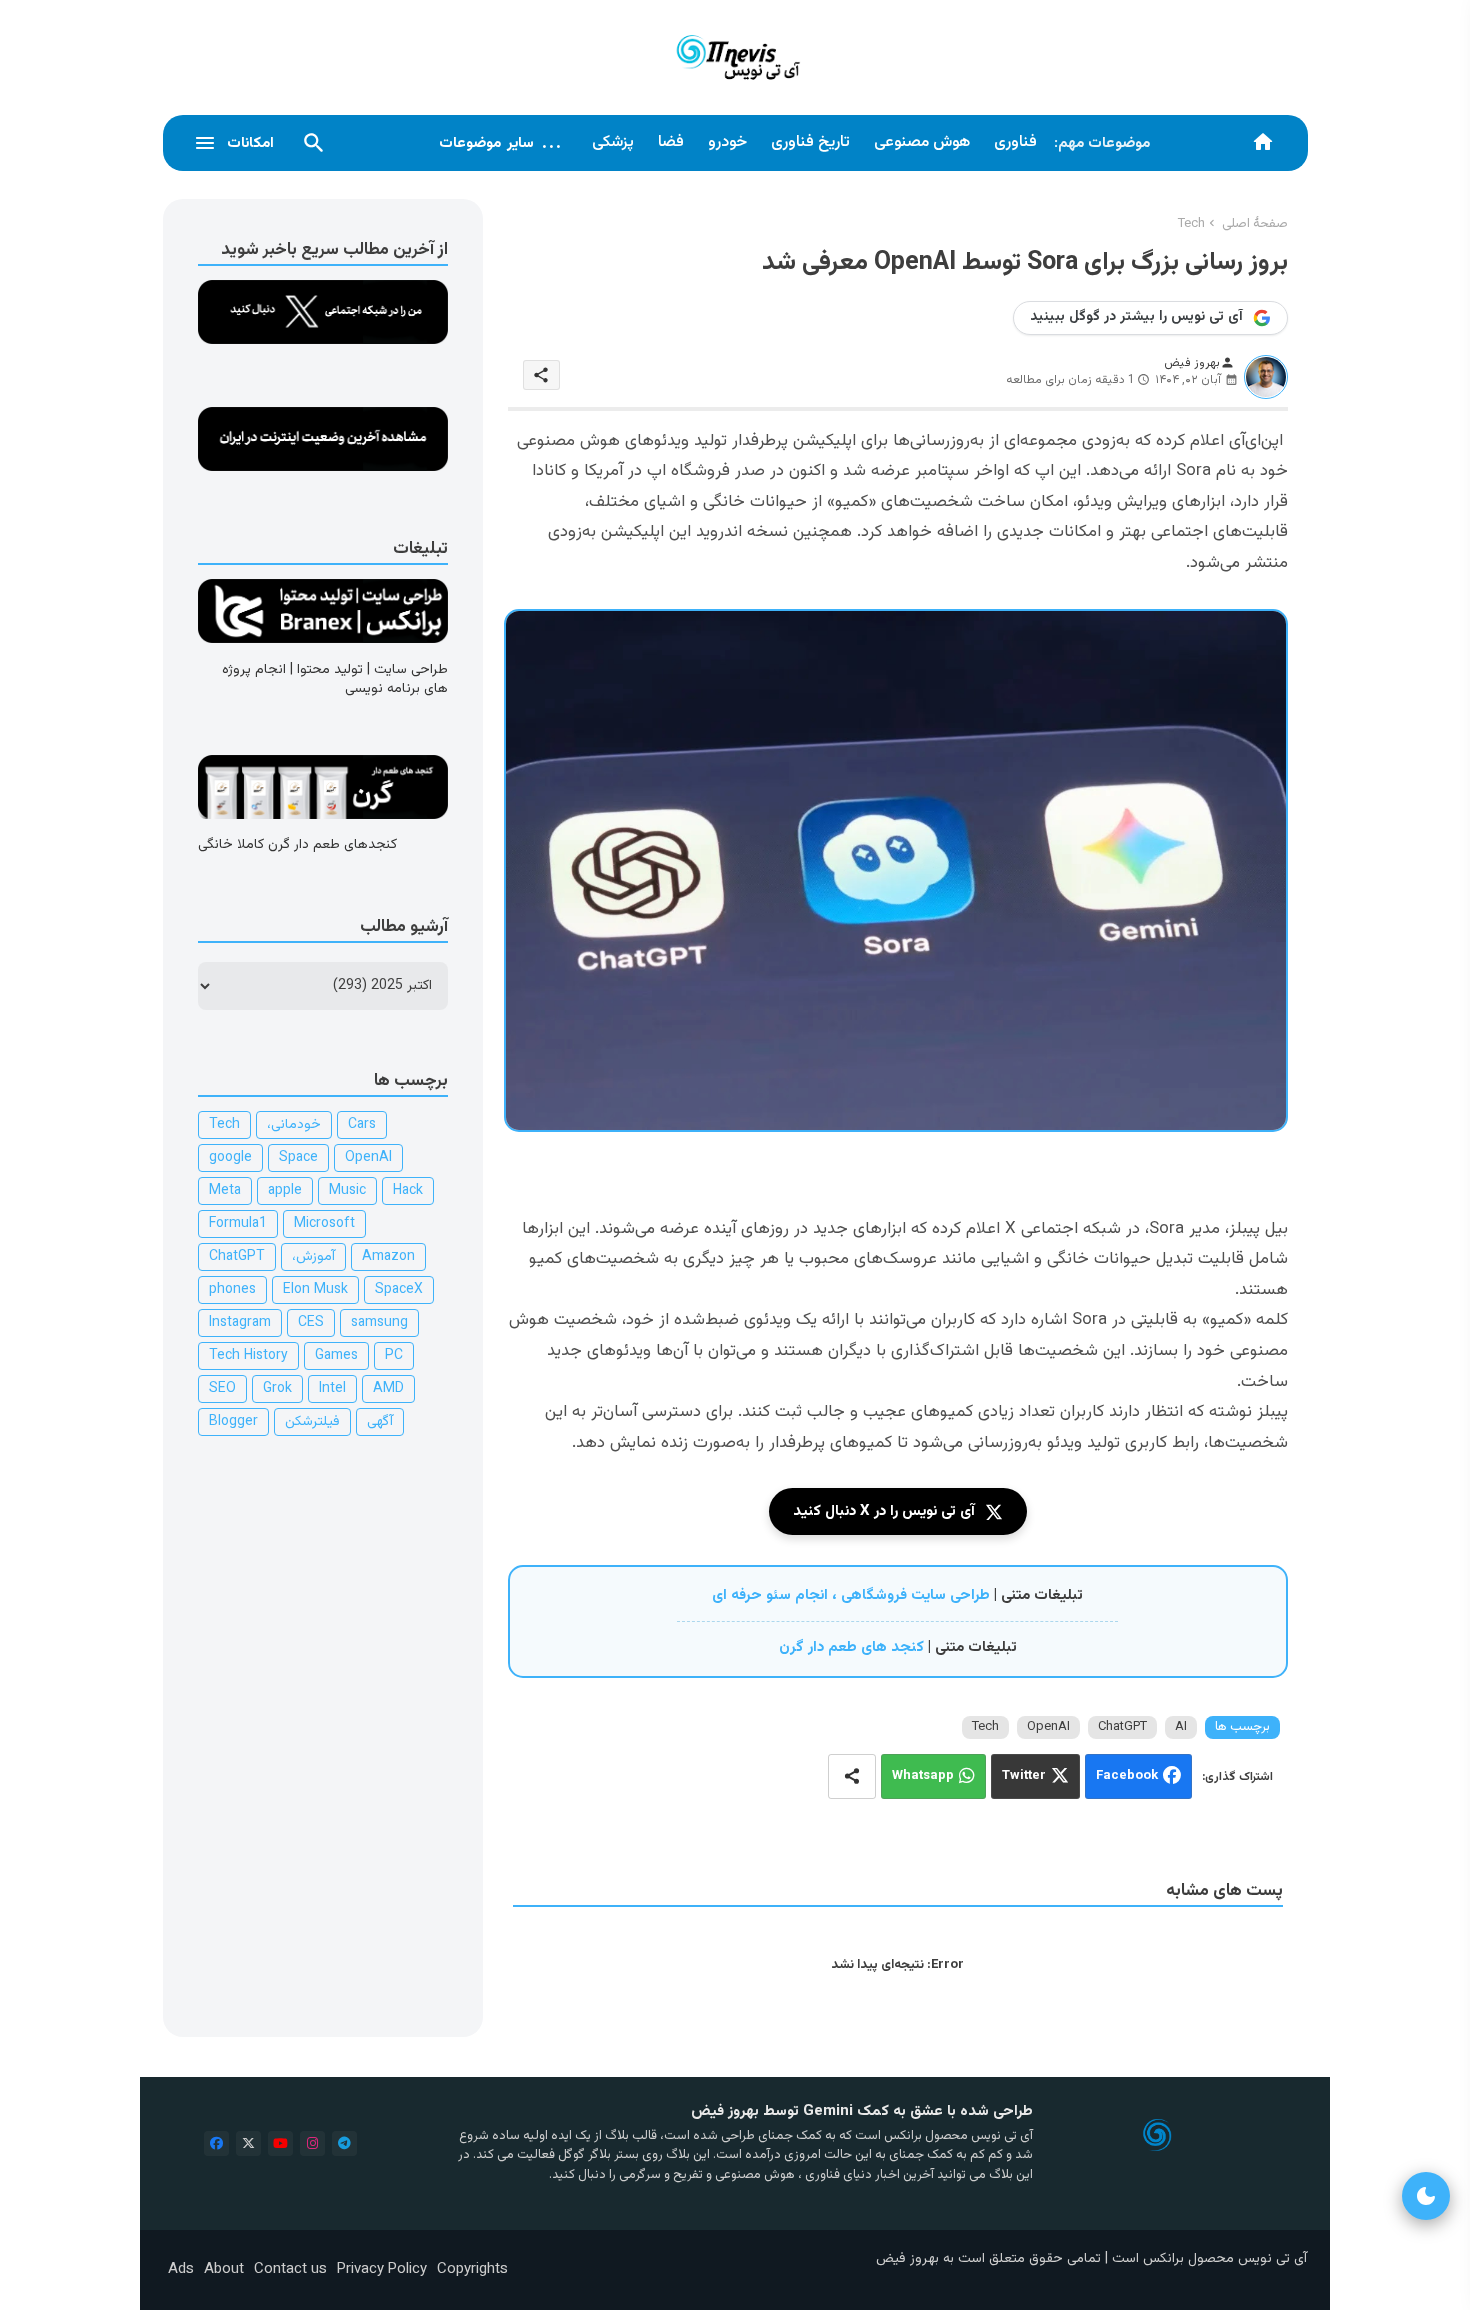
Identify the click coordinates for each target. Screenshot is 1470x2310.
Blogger (233, 1422)
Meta (225, 1191)
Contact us (290, 2269)
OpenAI (1048, 1727)
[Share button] (852, 1776)
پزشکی (613, 142)
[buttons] (216, 2143)
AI (1181, 1727)
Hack (408, 1191)
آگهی (380, 1422)
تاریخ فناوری (810, 142)
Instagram (240, 1323)
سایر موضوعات (501, 143)
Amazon (388, 1257)
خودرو (727, 142)
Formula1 (238, 1224)
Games (336, 1356)
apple (285, 1191)
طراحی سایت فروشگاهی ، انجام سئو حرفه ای (851, 1595)
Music (347, 1191)
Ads (181, 2269)
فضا (671, 142)
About (224, 2269)
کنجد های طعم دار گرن (851, 1647)
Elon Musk (315, 1290)
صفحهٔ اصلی (1255, 224)
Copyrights (472, 2269)
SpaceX (399, 1290)
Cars (362, 1125)
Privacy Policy (382, 2269)
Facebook (1127, 1777)
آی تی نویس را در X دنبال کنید (884, 1511)
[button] (314, 143)
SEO (222, 1389)
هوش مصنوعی (922, 142)
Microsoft (324, 1224)
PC (394, 1356)
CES (311, 1323)
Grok (277, 1389)
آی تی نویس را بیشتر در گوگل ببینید (1136, 317)
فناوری (1015, 142)
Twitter (1024, 1777)
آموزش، (313, 1257)
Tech (1191, 224)
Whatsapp (923, 1777)
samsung (379, 1323)
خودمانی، (294, 1125)
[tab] (1015, 143)
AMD (388, 1389)
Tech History (248, 1356)
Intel (332, 1389)
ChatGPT (1122, 1727)
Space (298, 1158)
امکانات (250, 143)
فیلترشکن (312, 1422)
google (230, 1158)
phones (232, 1290)
